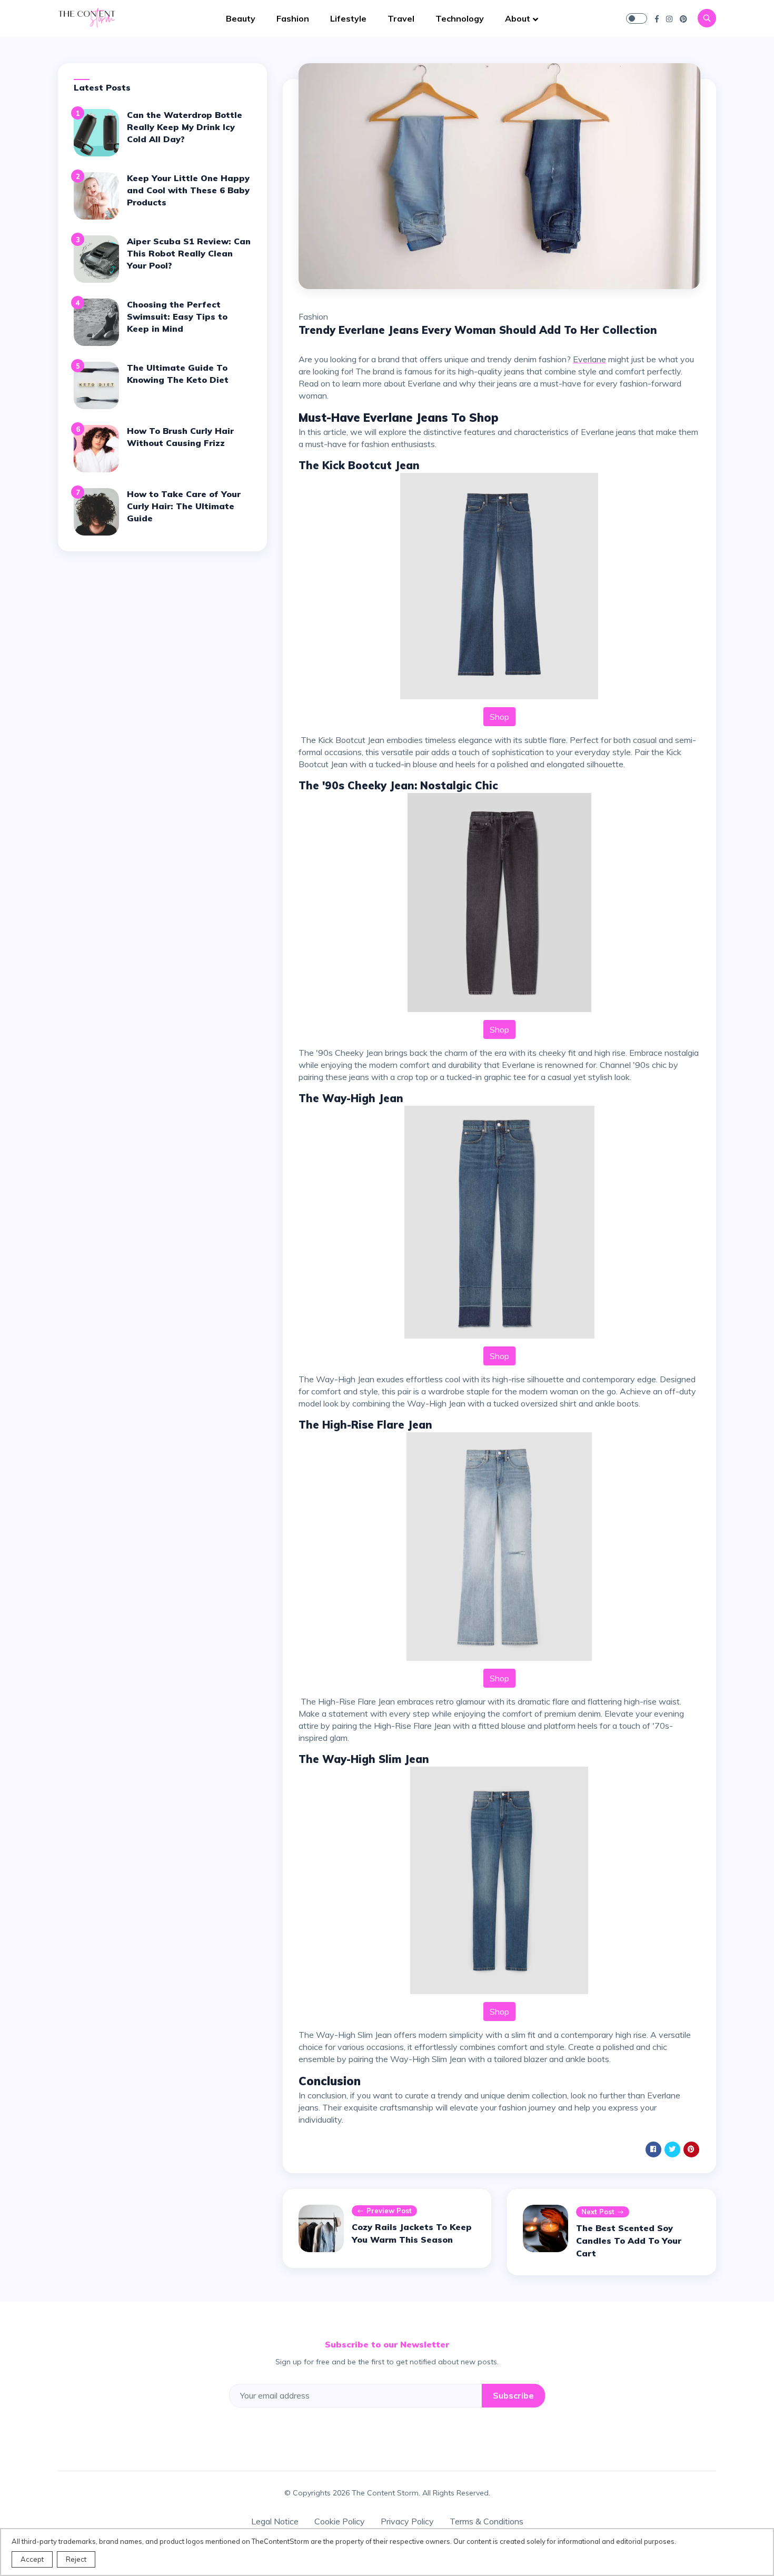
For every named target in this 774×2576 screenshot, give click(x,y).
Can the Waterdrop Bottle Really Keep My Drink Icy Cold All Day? (185, 127)
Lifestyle (348, 18)
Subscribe (513, 2395)
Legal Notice (275, 2521)
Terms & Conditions (487, 2521)
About (518, 18)
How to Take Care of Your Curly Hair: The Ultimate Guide (184, 506)
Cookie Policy (340, 2521)
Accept (32, 2559)
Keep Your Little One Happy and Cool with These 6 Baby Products (188, 190)
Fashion (293, 18)
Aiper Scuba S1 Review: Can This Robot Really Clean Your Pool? (189, 253)
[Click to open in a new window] (657, 18)
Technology (460, 18)
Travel (401, 18)
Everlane (589, 359)
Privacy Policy (407, 2521)
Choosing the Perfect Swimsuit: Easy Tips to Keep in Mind (177, 316)
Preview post (389, 2211)
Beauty (241, 18)
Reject (76, 2559)
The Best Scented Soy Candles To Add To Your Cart (629, 2241)
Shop (499, 717)
